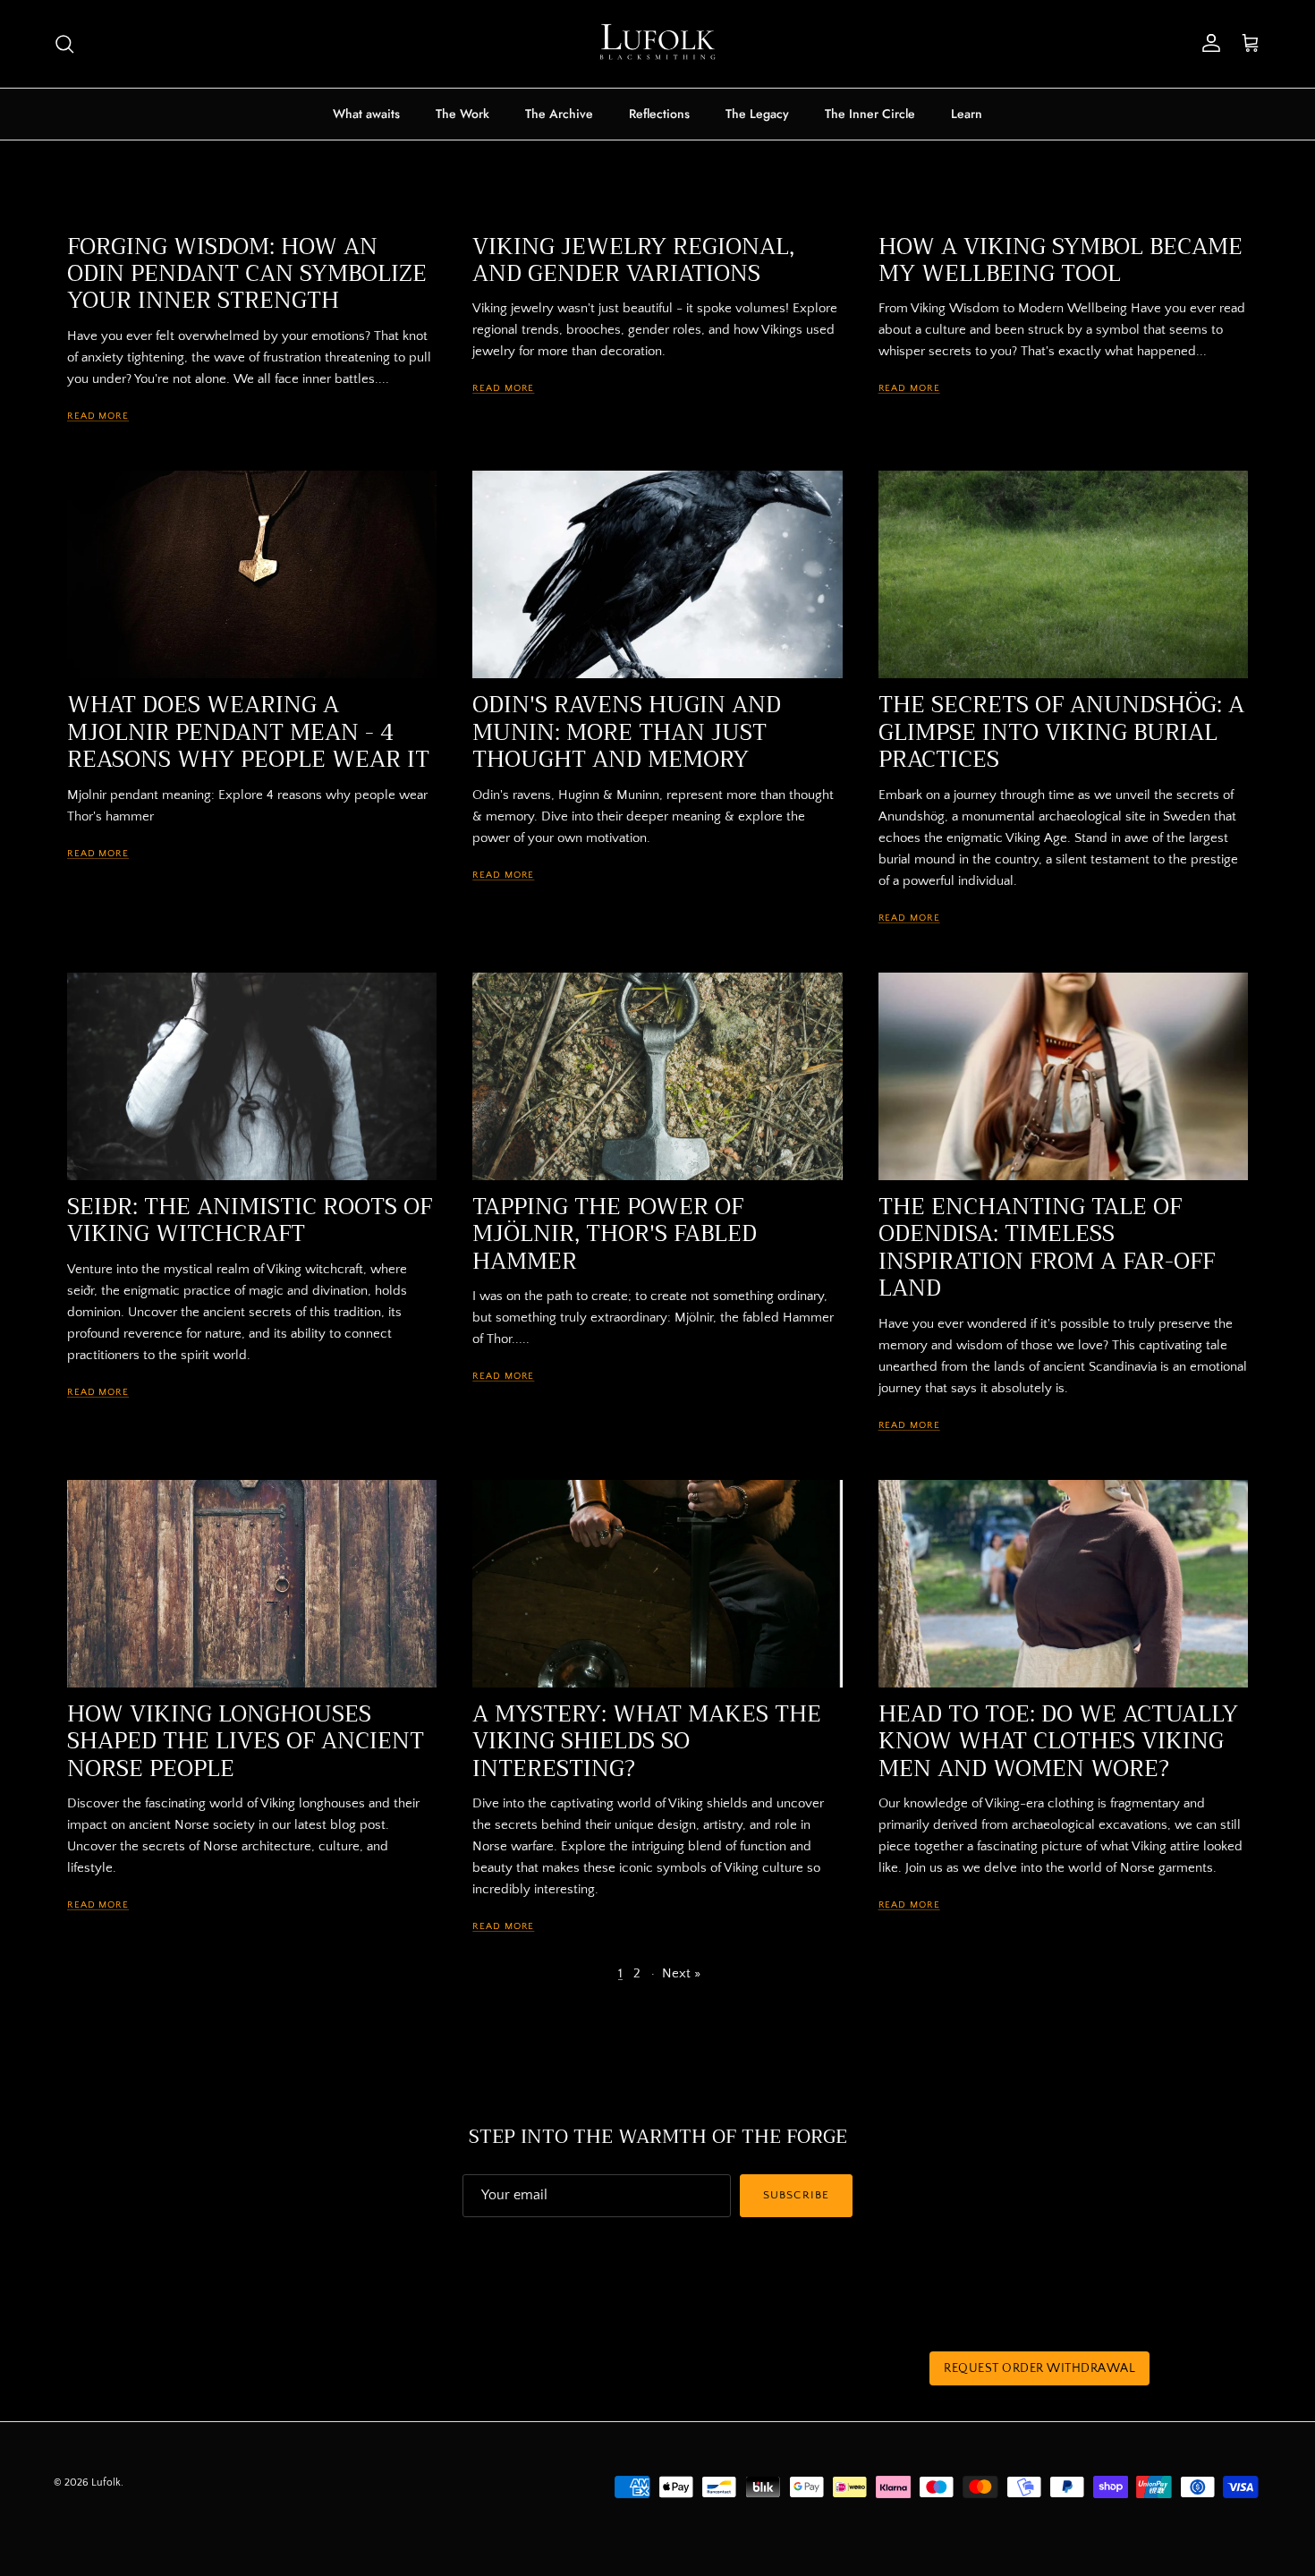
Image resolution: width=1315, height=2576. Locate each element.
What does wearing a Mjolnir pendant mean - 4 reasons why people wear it (248, 732)
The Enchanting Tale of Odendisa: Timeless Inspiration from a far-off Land (1047, 1248)
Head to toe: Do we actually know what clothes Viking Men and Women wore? (1058, 1742)
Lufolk (106, 2482)
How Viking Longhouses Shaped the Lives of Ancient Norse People (246, 1742)
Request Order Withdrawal (1039, 2368)
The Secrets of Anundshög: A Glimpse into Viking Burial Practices (1061, 732)
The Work (462, 114)
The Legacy (757, 114)
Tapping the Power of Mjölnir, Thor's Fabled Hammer (615, 1234)
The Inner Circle (870, 114)
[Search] (64, 44)
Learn (967, 114)
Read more (98, 416)
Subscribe (796, 2195)
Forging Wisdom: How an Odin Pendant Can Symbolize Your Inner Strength (247, 274)
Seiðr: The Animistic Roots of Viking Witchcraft (250, 1220)
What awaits (366, 114)
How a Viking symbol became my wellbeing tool (1060, 260)
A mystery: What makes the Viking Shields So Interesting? (647, 1742)
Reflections (659, 114)
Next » (681, 1973)
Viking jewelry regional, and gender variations (633, 260)
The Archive (559, 114)
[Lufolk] (657, 44)
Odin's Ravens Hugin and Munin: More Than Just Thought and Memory (627, 732)
